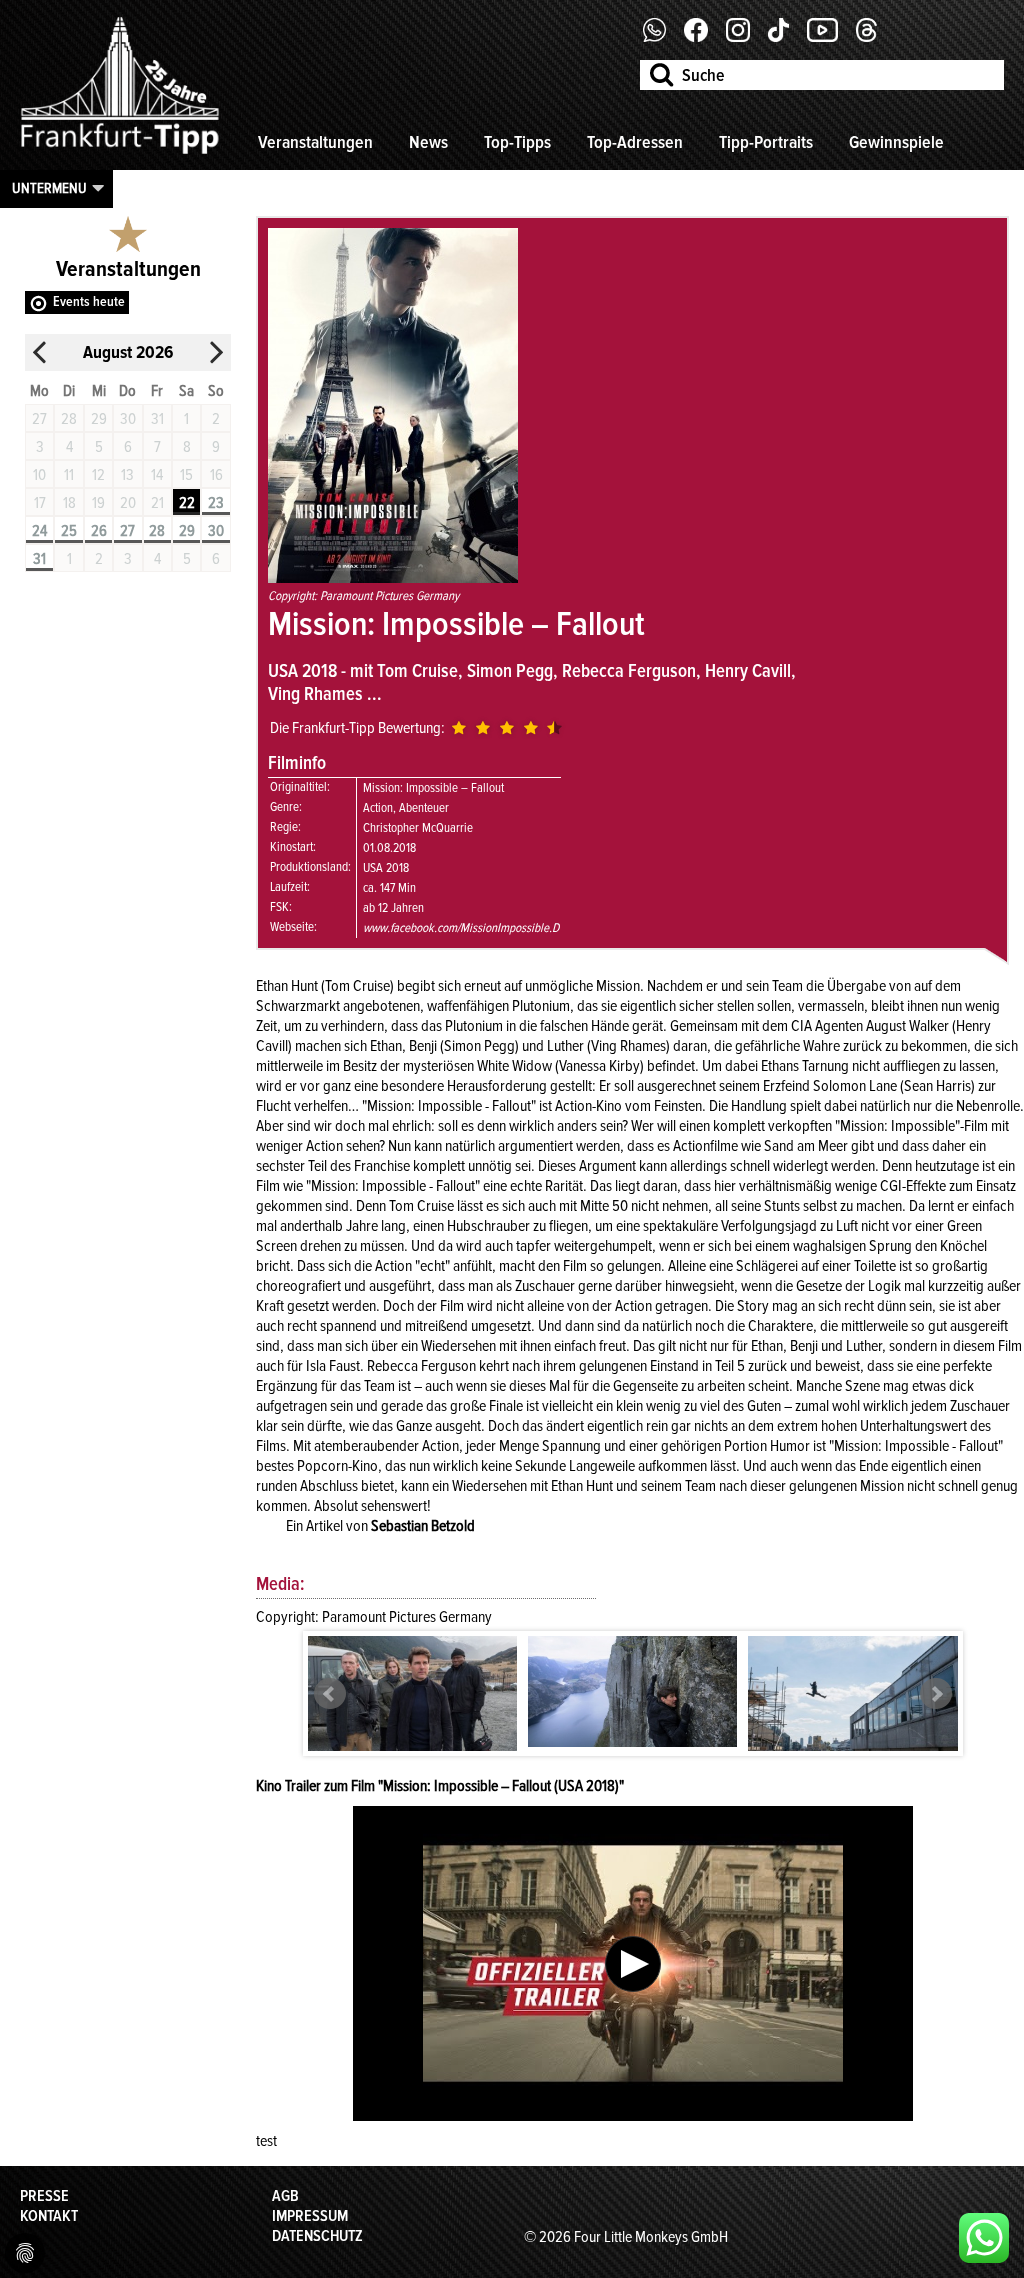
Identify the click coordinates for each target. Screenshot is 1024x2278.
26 (99, 531)
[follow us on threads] (874, 37)
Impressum (310, 2216)
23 (216, 503)
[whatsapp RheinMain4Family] (984, 2238)
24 (39, 531)
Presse (44, 2196)
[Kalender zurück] (40, 352)
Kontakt (49, 2216)
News (428, 142)
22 (187, 503)
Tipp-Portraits (766, 142)
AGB (285, 2196)
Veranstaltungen (315, 142)
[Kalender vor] (216, 352)
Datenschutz (317, 2236)
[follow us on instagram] (745, 37)
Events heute (89, 301)
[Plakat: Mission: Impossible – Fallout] (393, 578)
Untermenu (49, 188)
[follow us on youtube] (830, 37)
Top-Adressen (635, 142)
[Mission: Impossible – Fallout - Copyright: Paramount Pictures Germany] (413, 1708)
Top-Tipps (517, 142)
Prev (330, 1694)
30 (216, 531)
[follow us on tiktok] (786, 37)
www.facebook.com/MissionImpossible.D (461, 928)
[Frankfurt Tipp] (120, 155)
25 (69, 531)
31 (39, 559)
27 (127, 531)
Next (936, 1694)
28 (157, 531)
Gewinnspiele (896, 142)
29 (187, 531)
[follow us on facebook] (662, 37)
